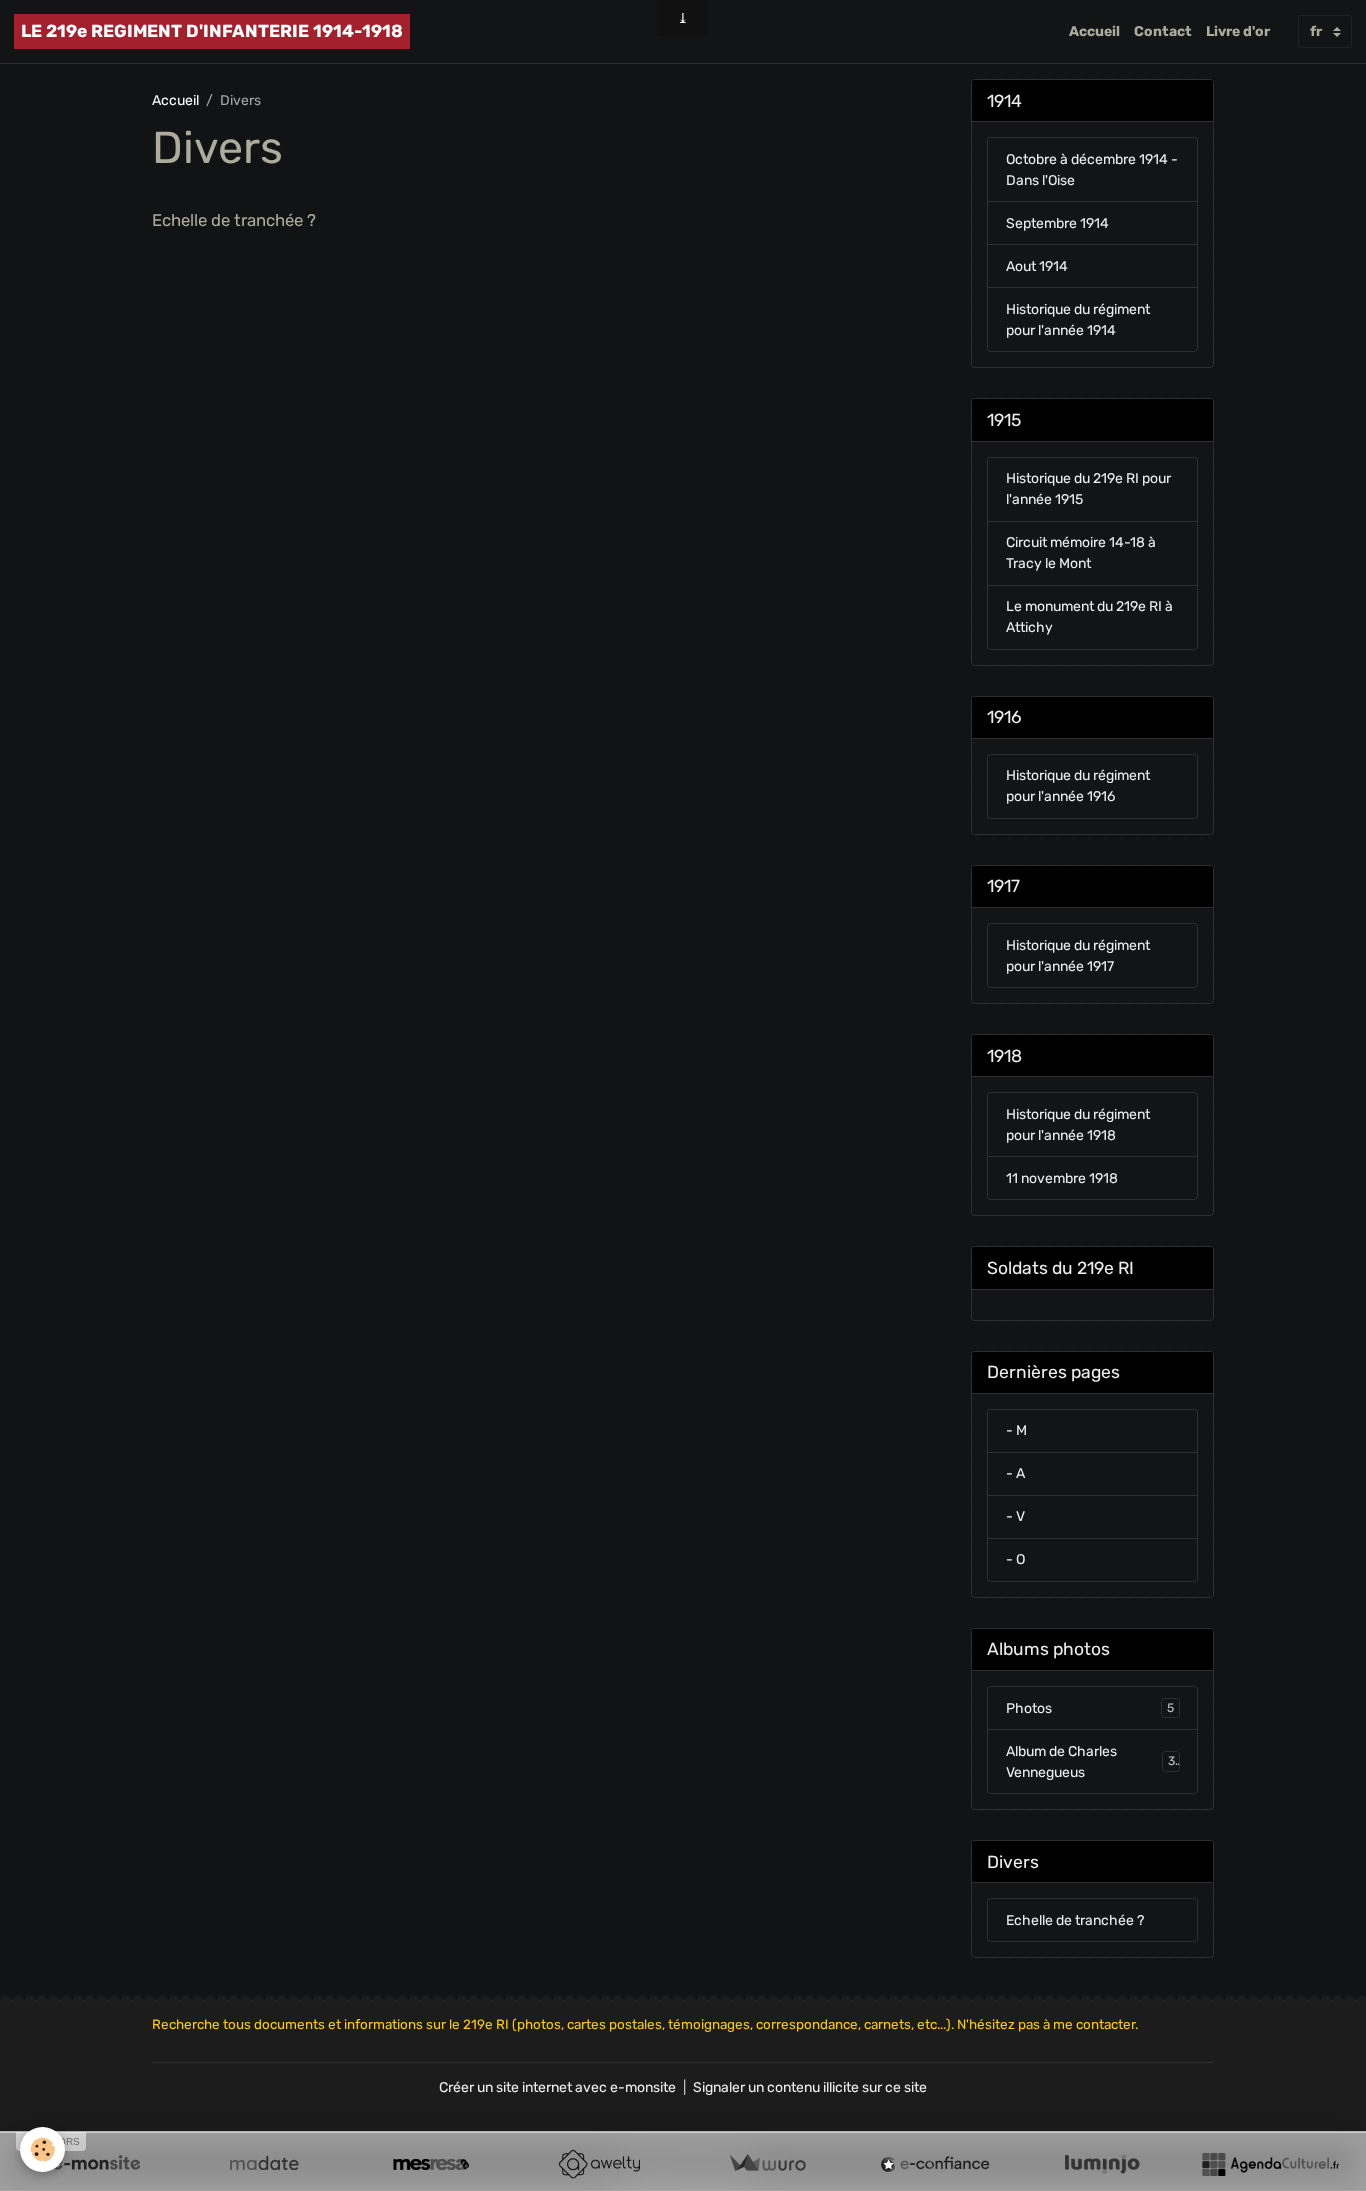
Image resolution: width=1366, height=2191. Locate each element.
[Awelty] (599, 2164)
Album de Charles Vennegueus (1091, 1762)
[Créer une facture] (767, 2164)
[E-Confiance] (935, 2164)
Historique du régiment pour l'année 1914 (1078, 320)
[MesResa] (431, 2164)
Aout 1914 (1037, 266)
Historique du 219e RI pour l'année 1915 (1088, 489)
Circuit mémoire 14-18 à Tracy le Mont (1081, 553)
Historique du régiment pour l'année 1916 (1078, 786)
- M (1016, 1430)
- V (1015, 1516)
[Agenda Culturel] (1270, 2164)
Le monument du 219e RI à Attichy (1089, 617)
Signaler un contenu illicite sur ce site (810, 2087)
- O (1015, 1559)
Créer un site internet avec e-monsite (557, 2087)
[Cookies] (42, 2149)
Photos (1090, 1708)
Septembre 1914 (1057, 223)
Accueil (1094, 31)
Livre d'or (1238, 31)
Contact (1163, 31)
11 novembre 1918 (1062, 1178)
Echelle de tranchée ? (234, 220)
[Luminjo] (1102, 2164)
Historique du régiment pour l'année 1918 (1078, 1125)
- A (1015, 1473)
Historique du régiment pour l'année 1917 (1078, 956)
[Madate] (264, 2164)
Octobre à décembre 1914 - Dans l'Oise (1092, 170)
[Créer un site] (96, 2164)
